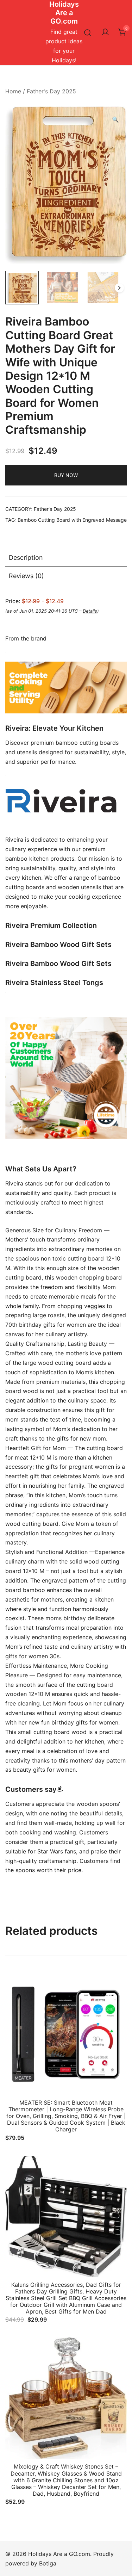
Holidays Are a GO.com (64, 13)
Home (13, 91)
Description (26, 558)
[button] (115, 120)
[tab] (66, 558)
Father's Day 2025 (51, 91)
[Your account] (105, 32)
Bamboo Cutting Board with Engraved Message (72, 520)
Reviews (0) (26, 576)
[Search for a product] (88, 33)
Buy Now (66, 475)
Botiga (48, 2563)
